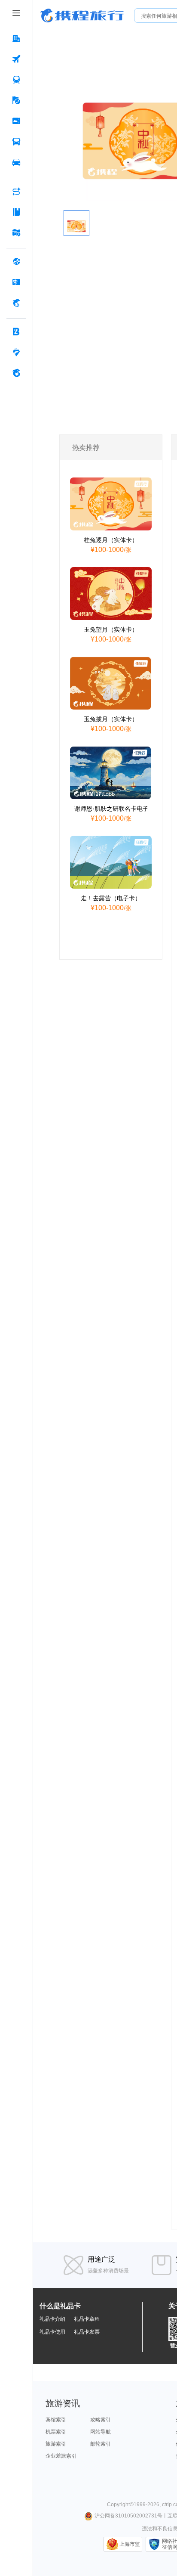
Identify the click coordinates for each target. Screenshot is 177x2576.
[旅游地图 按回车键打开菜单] (16, 232)
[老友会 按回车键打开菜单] (16, 352)
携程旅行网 (82, 15)
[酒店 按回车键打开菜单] (16, 38)
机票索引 (56, 2432)
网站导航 (101, 2432)
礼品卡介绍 (52, 2319)
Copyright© (120, 2505)
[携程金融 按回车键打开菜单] (16, 303)
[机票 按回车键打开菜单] (16, 59)
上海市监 (130, 2544)
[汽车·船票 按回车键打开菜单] (16, 142)
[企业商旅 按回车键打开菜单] (16, 332)
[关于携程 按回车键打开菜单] (16, 373)
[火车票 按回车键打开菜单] (16, 80)
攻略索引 (101, 2420)
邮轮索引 (101, 2444)
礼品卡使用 (52, 2332)
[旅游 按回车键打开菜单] (16, 100)
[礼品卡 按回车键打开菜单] (16, 282)
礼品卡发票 (87, 2332)
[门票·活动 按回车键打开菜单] (16, 121)
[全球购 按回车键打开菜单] (16, 261)
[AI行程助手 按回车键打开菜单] (16, 191)
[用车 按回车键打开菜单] (16, 162)
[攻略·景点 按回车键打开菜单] (16, 212)
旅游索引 (56, 2444)
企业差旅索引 (61, 2456)
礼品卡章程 (87, 2319)
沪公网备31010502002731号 (128, 2516)
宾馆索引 (56, 2420)
